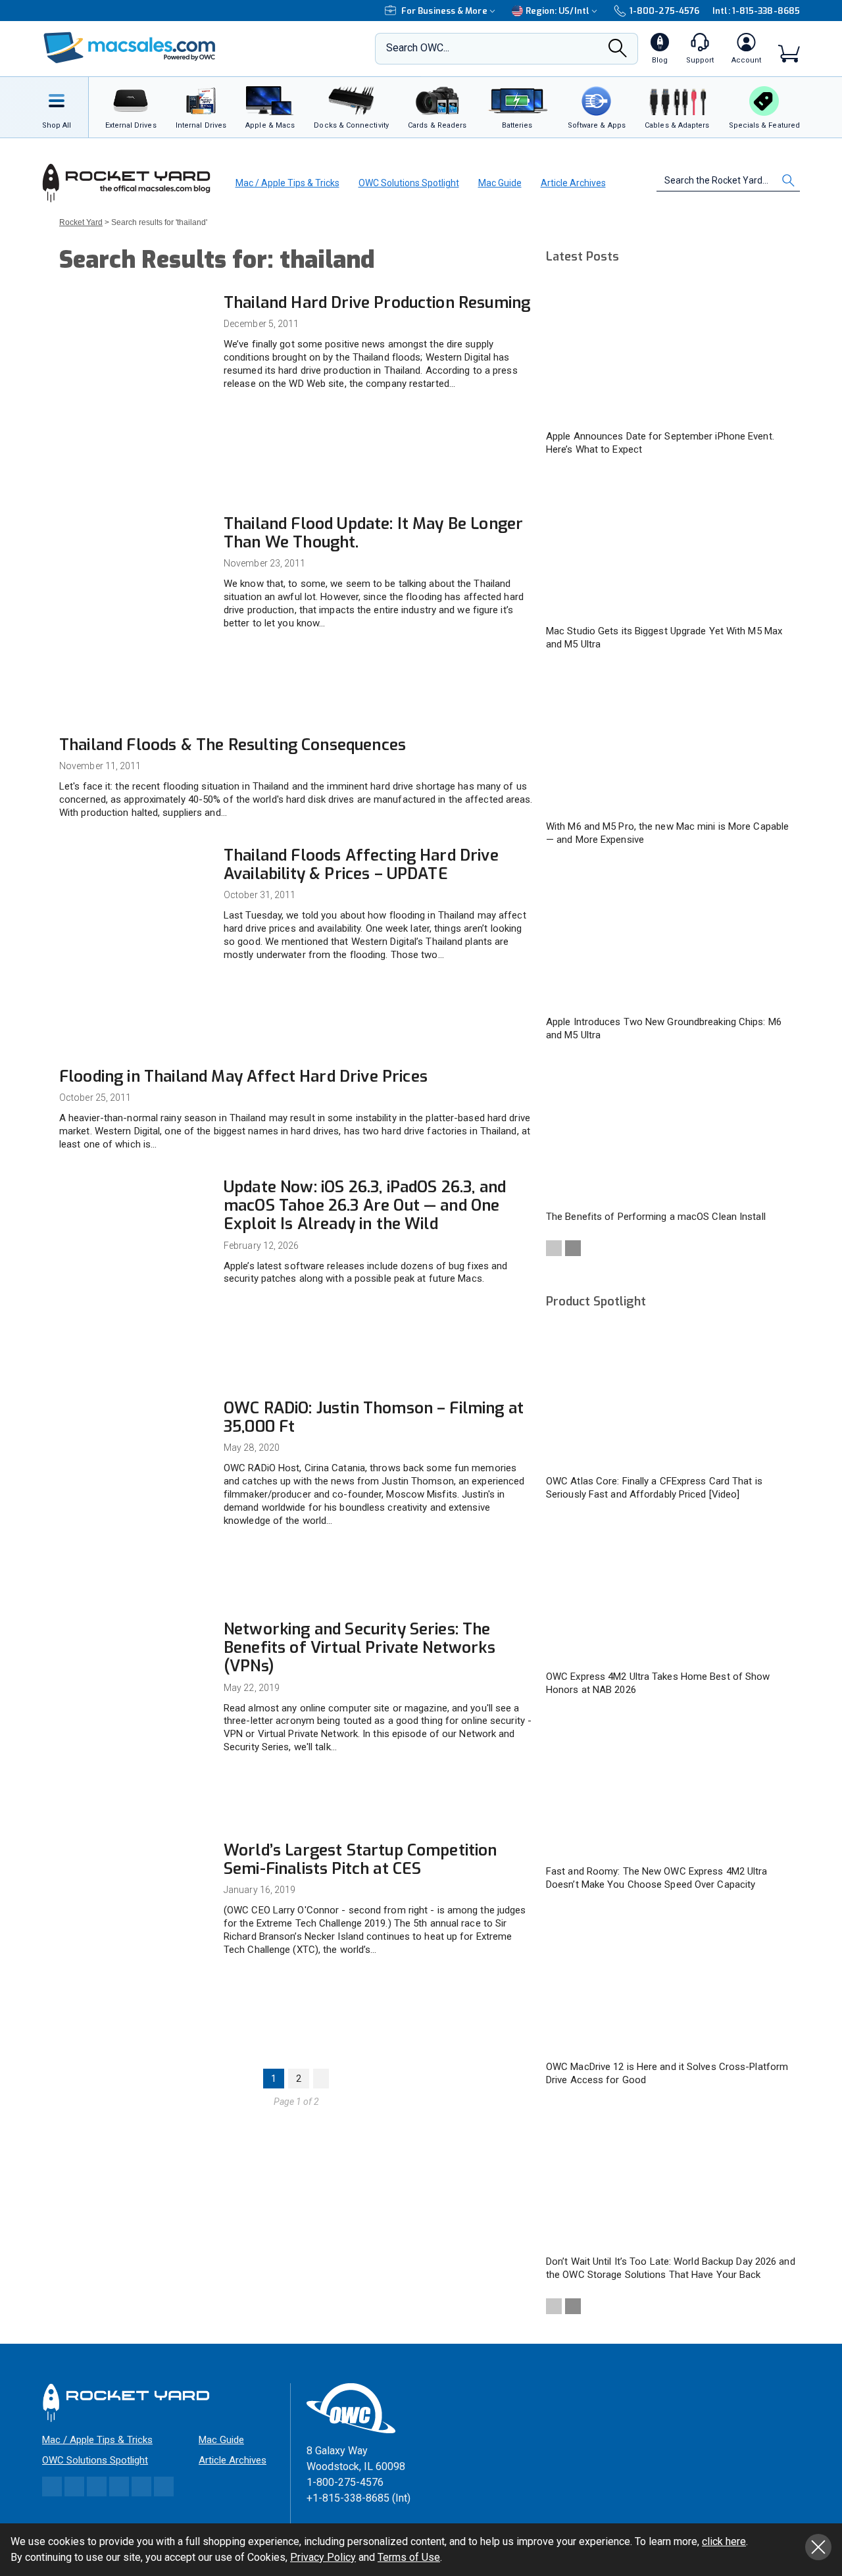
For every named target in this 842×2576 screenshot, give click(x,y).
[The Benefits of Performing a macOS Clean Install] (671, 1132)
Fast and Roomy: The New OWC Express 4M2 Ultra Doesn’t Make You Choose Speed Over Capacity (657, 1878)
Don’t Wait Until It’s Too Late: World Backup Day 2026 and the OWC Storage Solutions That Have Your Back (671, 2268)
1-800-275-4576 (664, 11)
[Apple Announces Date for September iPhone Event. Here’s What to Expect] (671, 351)
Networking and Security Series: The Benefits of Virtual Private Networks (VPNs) (359, 1648)
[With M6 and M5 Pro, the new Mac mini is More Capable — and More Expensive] (671, 742)
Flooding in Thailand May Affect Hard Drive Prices (243, 1076)
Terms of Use (409, 2557)
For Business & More (444, 11)
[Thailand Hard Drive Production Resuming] (135, 339)
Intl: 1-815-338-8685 (756, 11)
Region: (557, 11)
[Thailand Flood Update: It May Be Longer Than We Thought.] (135, 560)
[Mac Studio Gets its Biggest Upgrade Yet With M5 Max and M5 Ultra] (671, 547)
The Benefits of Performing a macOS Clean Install (656, 1217)
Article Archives (573, 183)
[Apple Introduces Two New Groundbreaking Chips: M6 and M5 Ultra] (671, 937)
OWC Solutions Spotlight (409, 183)
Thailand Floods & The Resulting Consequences (233, 745)
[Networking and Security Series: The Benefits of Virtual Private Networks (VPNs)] (135, 1666)
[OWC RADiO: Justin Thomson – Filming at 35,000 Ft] (135, 1445)
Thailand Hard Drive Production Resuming (377, 303)
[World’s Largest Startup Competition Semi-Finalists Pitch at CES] (135, 1887)
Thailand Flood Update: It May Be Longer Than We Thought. (373, 533)
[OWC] (130, 49)
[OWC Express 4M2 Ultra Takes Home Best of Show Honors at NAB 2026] (671, 1592)
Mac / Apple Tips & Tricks (287, 183)
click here (724, 2541)
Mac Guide (500, 183)
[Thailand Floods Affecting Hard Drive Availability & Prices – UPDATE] (135, 892)
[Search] (618, 52)
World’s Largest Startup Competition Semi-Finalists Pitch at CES (360, 1859)
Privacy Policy (323, 2557)
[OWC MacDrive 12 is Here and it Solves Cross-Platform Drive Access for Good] (671, 1982)
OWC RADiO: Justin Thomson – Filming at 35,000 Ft (374, 1417)
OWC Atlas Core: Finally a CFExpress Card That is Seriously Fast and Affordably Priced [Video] (654, 1488)
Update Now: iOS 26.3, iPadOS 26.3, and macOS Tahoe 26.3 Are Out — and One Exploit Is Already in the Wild (365, 1205)
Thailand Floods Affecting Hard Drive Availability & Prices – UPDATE (361, 865)
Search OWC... (418, 48)
